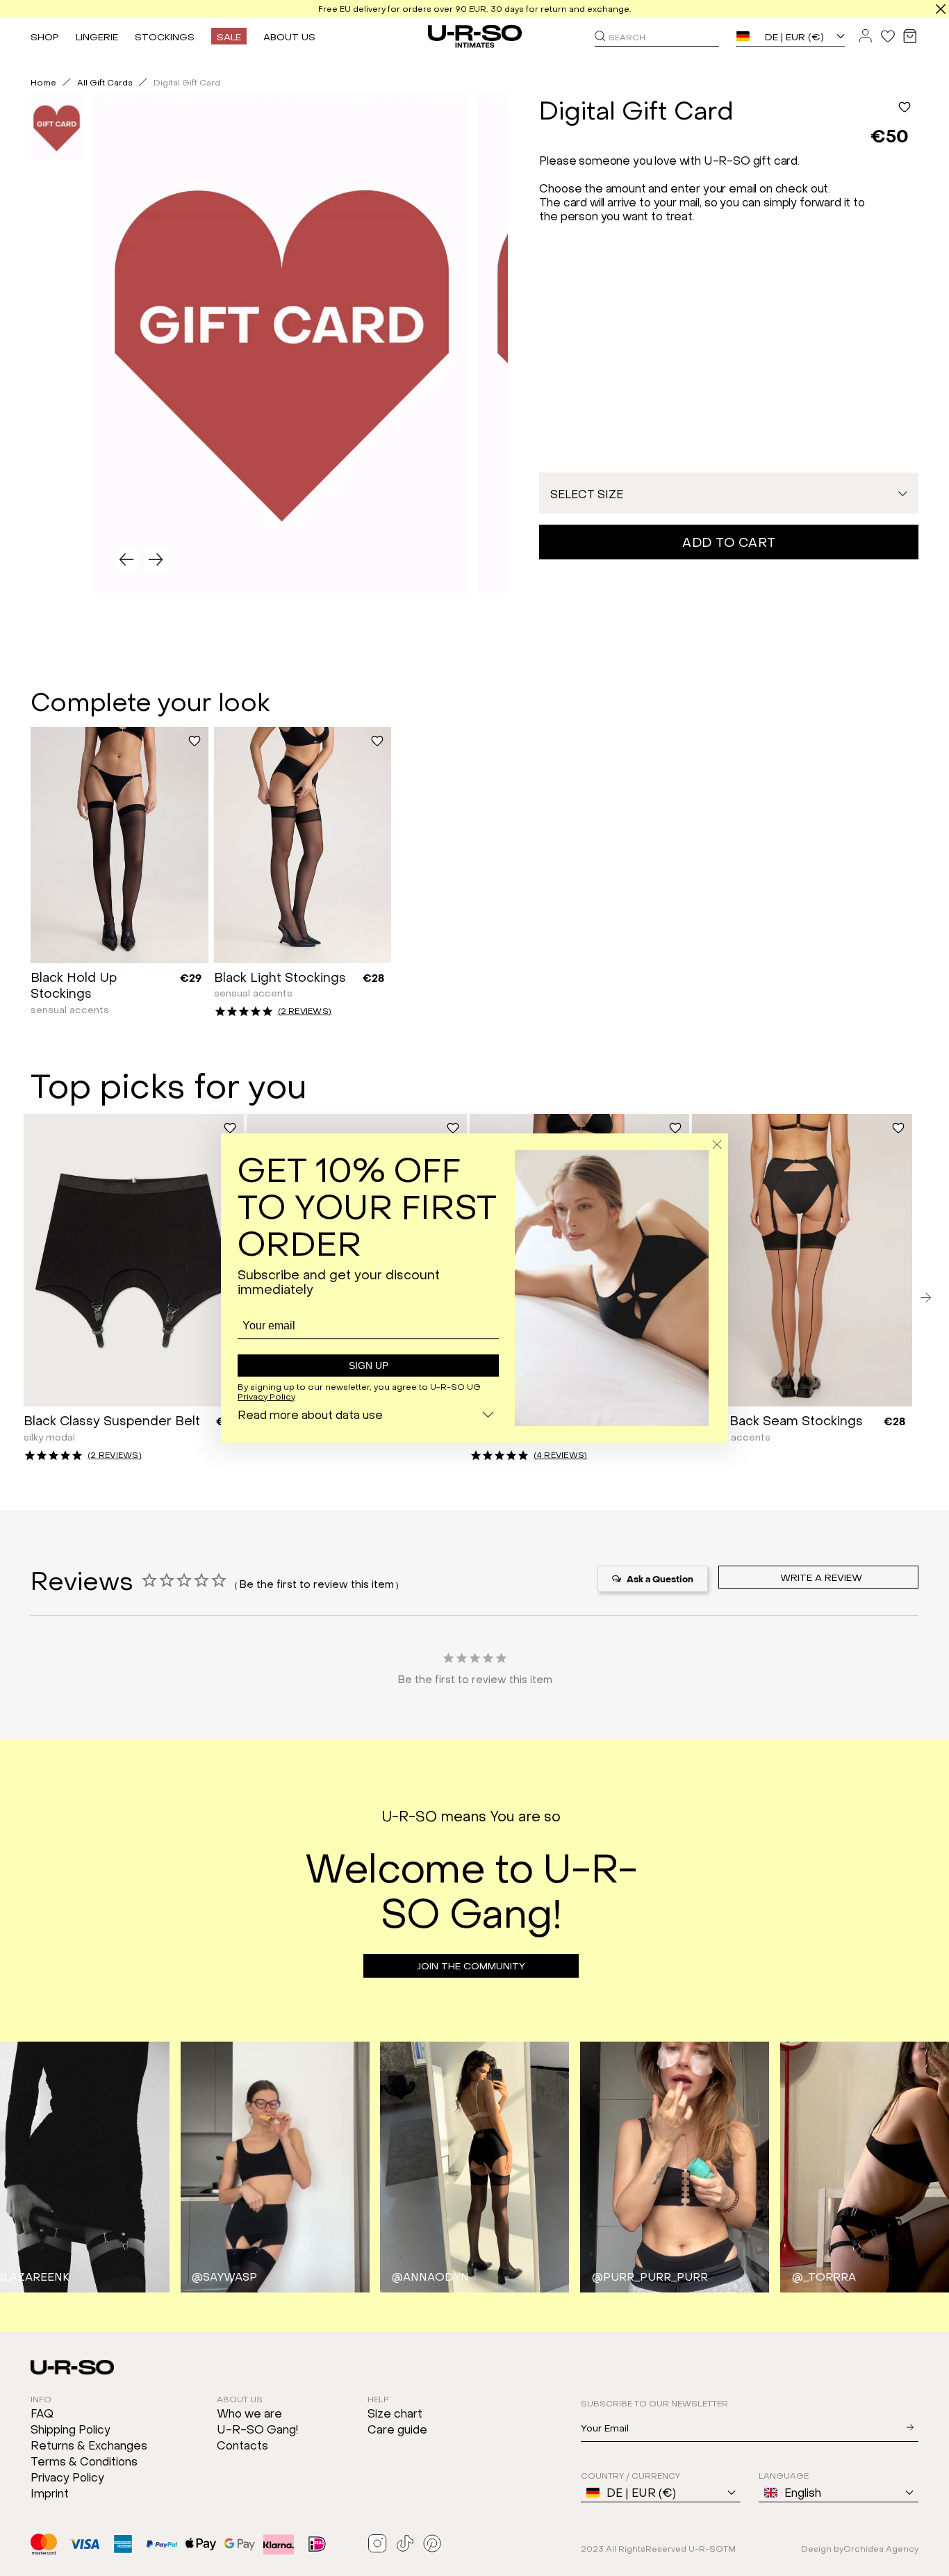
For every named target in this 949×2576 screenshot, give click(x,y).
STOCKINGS (165, 36)
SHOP (45, 36)
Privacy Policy (266, 1396)
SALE (229, 36)
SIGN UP (369, 1365)
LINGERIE (97, 36)
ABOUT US (289, 36)
